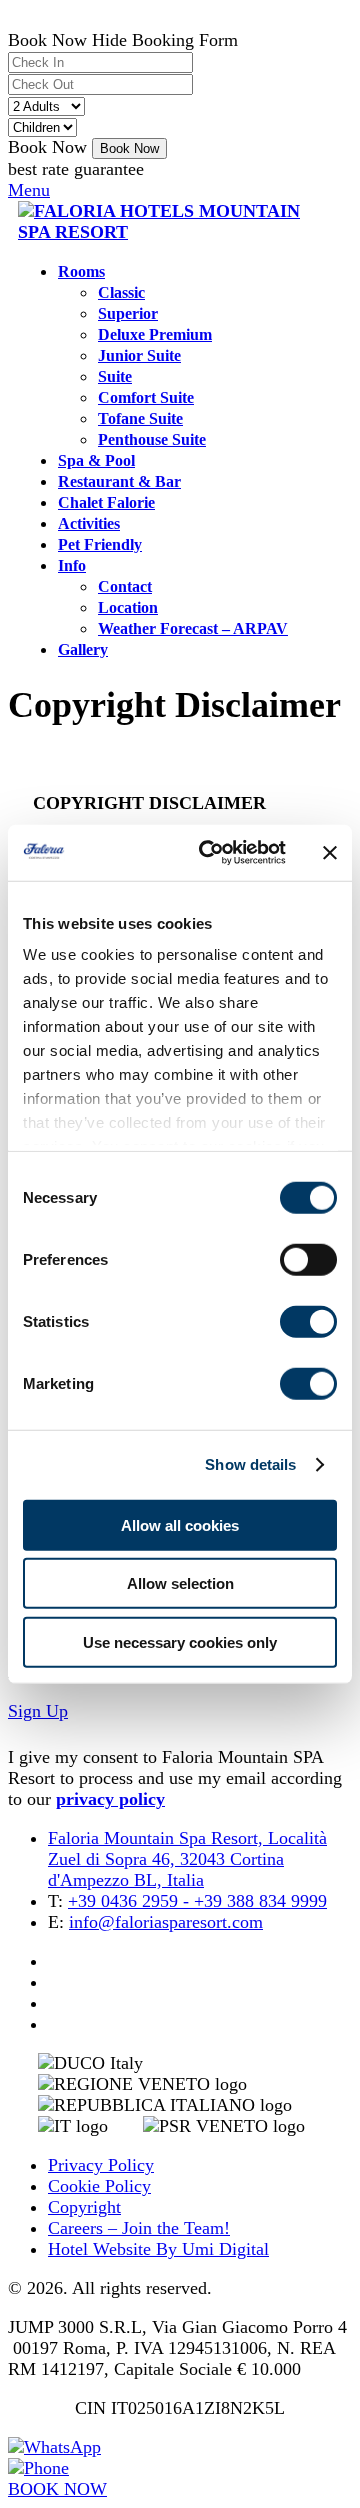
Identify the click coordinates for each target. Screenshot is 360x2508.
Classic (121, 293)
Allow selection (180, 1583)
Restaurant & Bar (119, 482)
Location (128, 608)
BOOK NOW (57, 2489)
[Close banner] (330, 853)
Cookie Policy (99, 2186)
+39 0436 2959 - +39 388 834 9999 (197, 1901)
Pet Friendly (100, 545)
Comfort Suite (146, 398)
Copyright (84, 2207)
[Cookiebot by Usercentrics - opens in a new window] (211, 853)
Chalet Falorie (106, 503)
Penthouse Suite (152, 440)
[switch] (308, 1259)
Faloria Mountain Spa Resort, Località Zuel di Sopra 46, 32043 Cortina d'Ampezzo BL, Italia (187, 1859)
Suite (115, 377)
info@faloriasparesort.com (166, 1922)
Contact (125, 587)
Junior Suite (139, 356)
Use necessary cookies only (180, 1641)
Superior (128, 314)
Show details (250, 1464)
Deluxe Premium (155, 335)
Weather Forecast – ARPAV (193, 629)
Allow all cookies (180, 1524)
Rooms (81, 272)
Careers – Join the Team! (139, 2228)
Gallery (83, 650)
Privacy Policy (101, 2165)
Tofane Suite (140, 419)
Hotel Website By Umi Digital (158, 2249)
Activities (89, 524)
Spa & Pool (96, 461)
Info (72, 566)
